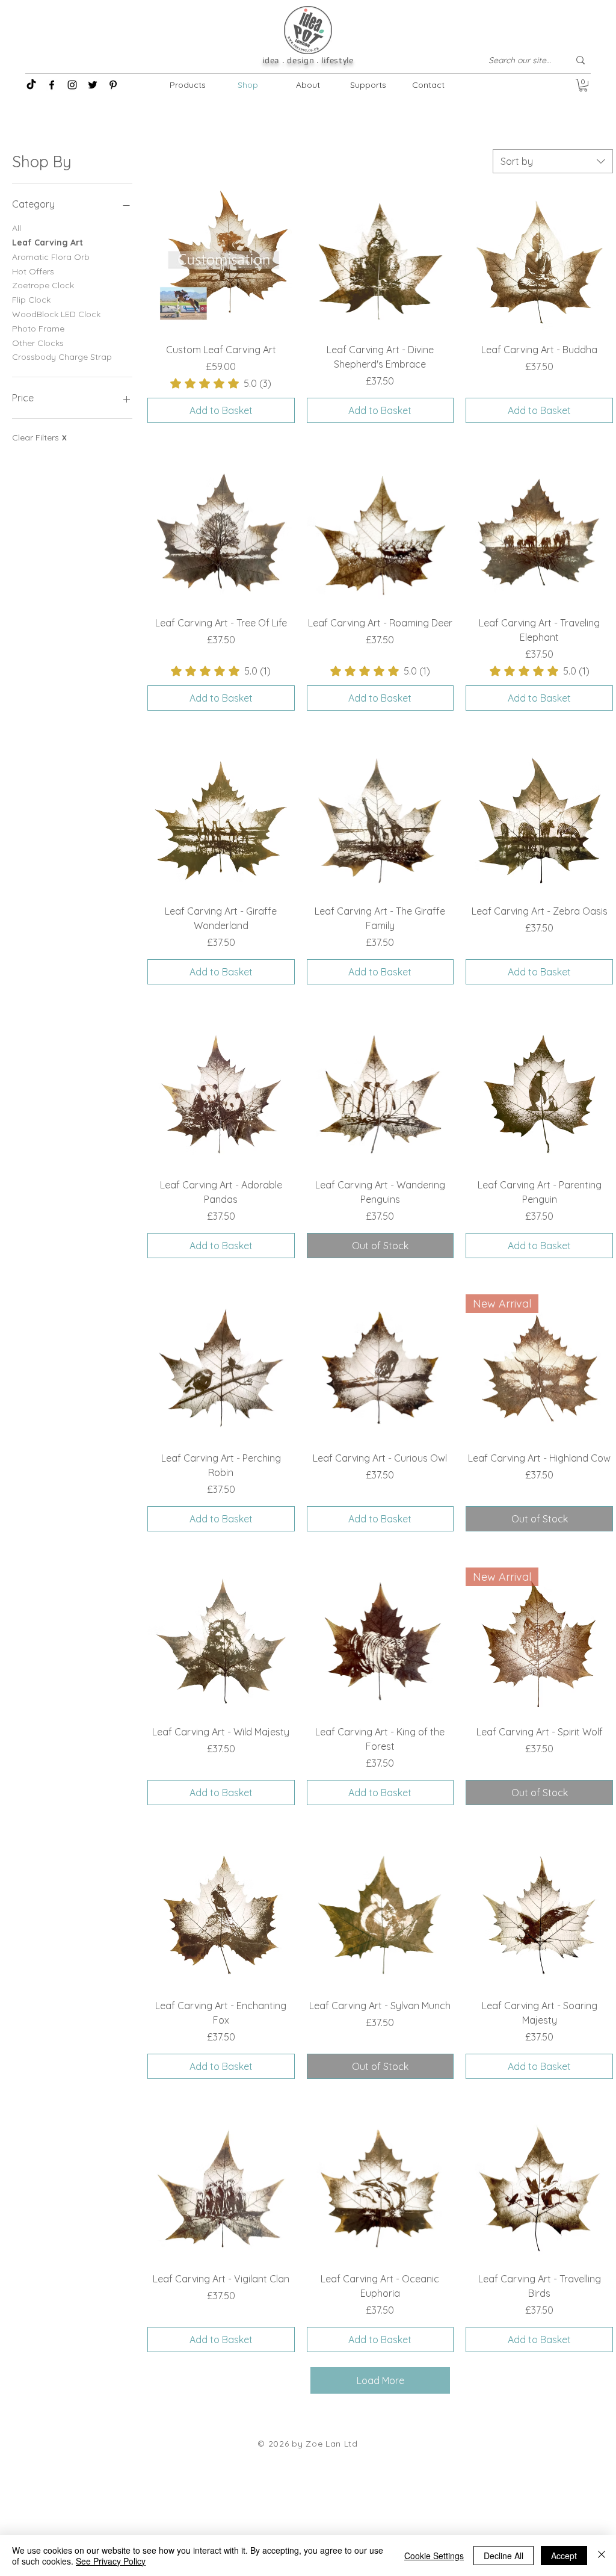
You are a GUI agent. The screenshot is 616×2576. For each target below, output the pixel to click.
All (17, 228)
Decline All (504, 2556)
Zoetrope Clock (43, 285)
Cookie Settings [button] (434, 2556)
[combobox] (553, 161)
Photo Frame (38, 329)
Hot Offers (33, 271)
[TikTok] (31, 85)
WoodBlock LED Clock (56, 314)
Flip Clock (31, 300)
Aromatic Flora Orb (51, 257)
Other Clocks (38, 343)
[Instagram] (72, 85)
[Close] (602, 2556)
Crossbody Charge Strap (62, 357)
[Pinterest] (113, 85)
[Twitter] (93, 85)
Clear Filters (39, 437)
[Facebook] (52, 85)
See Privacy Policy (111, 2561)
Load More (380, 2380)
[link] (221, 383)
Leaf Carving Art (48, 242)
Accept (564, 2556)
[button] (583, 85)
